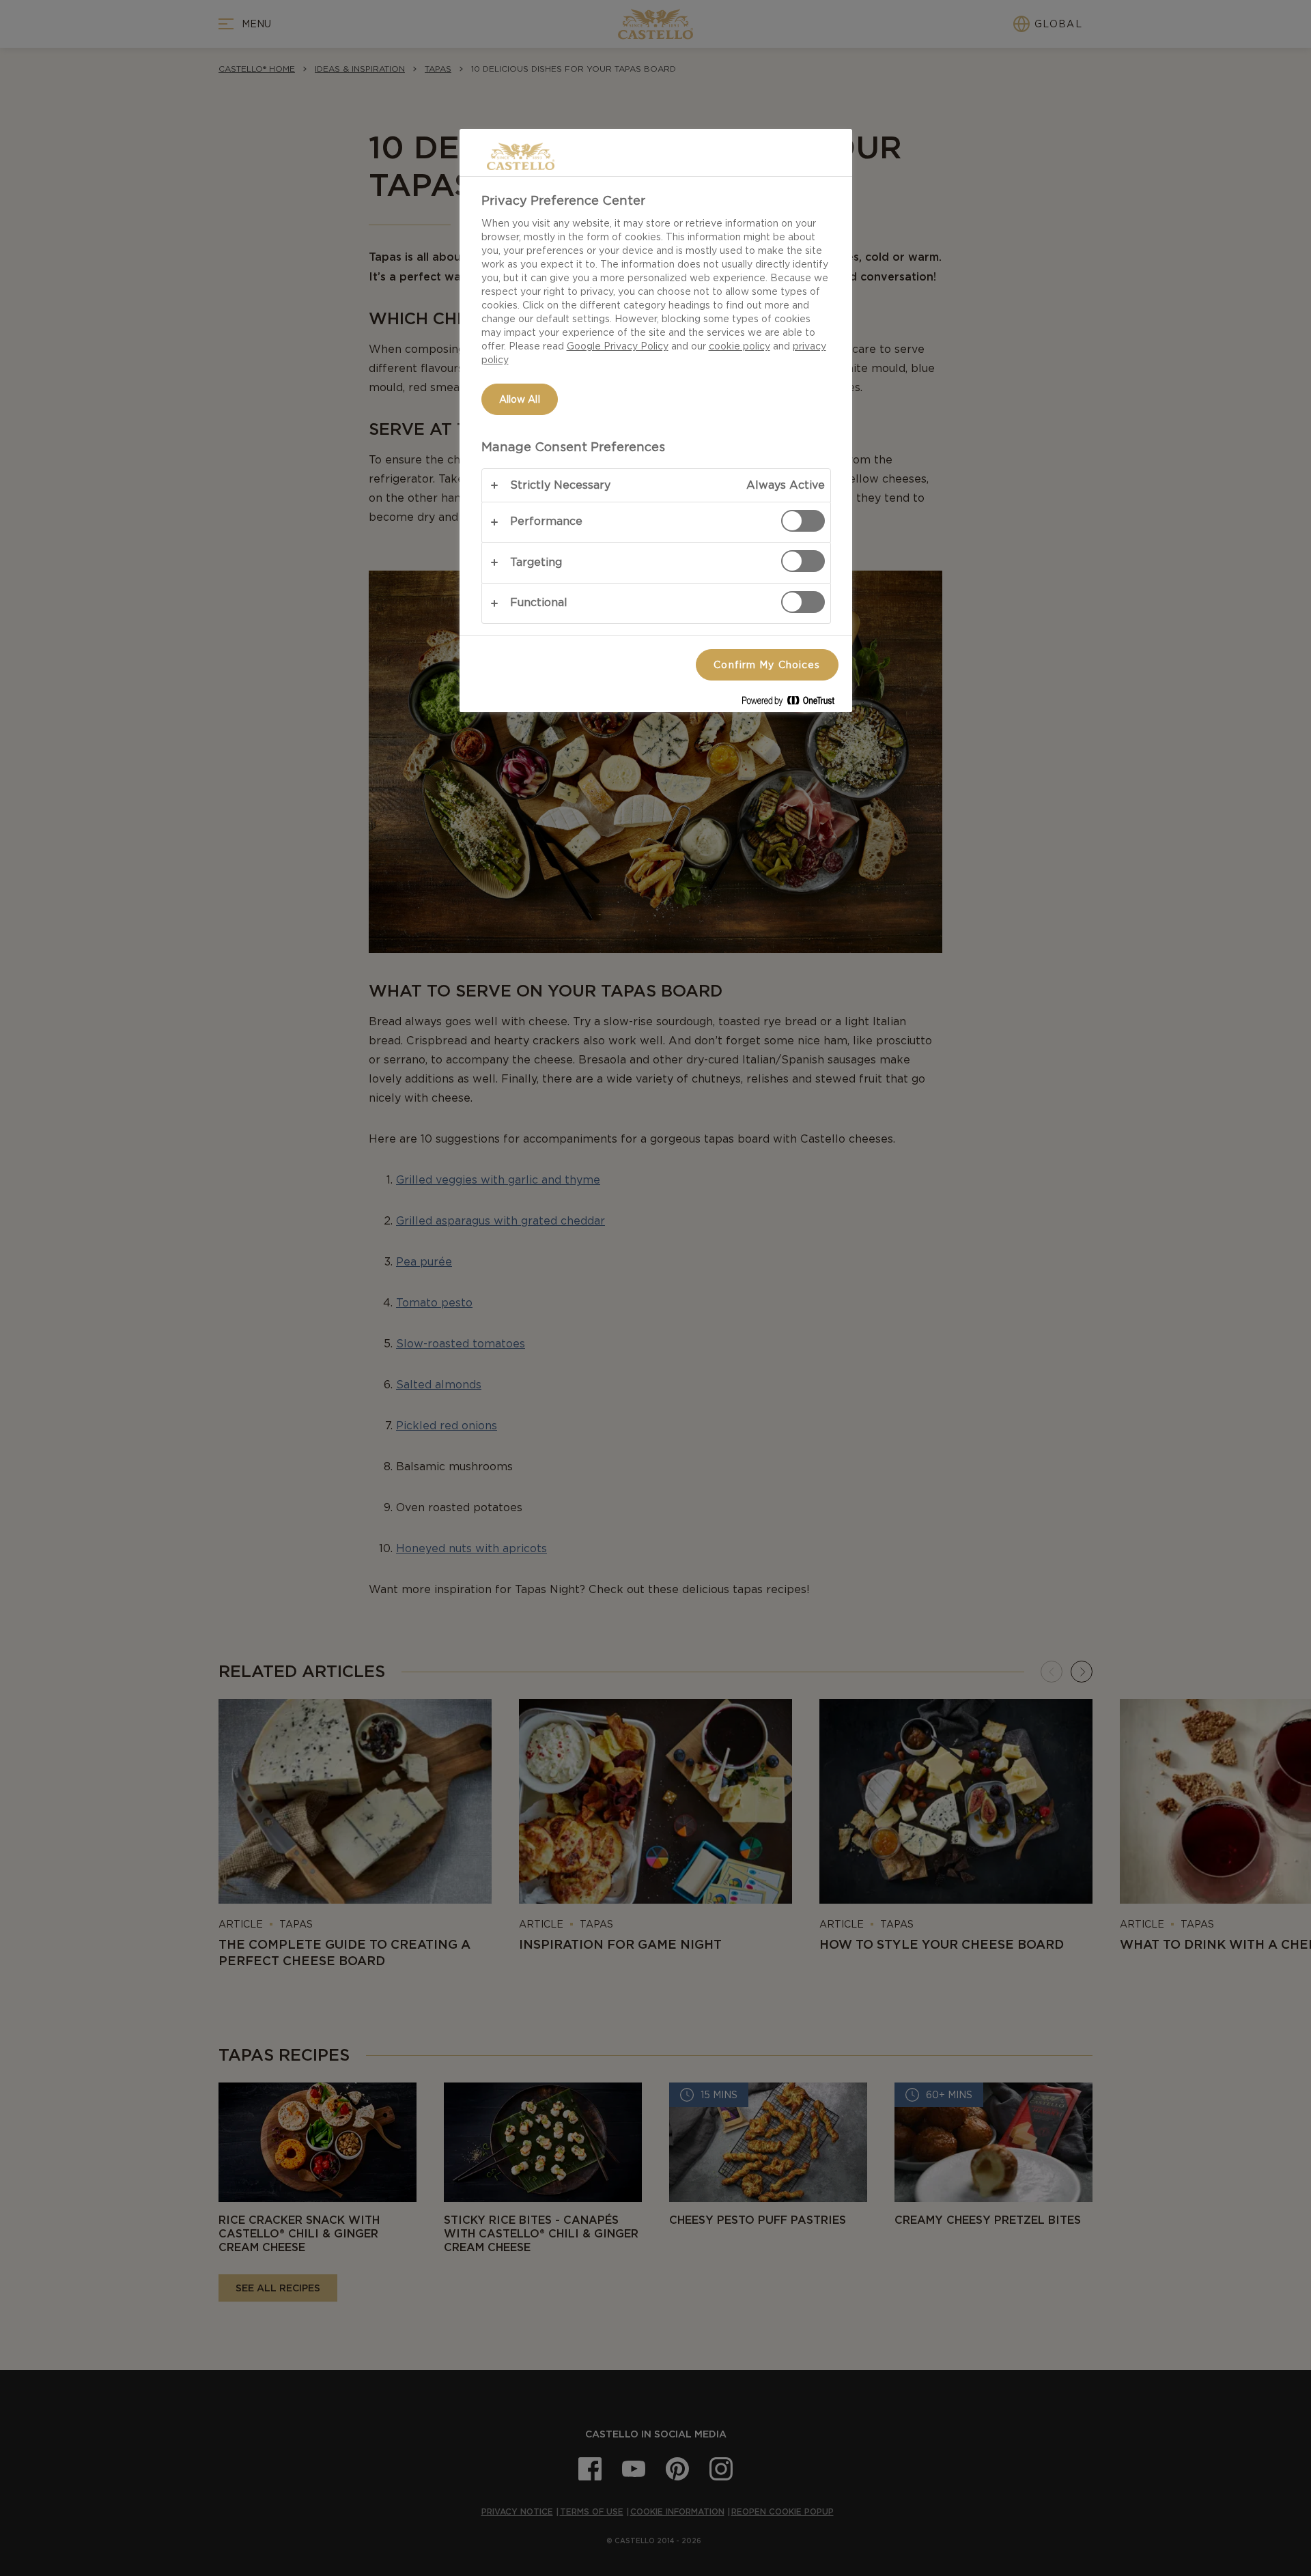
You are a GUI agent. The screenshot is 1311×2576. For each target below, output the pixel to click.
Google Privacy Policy (618, 346)
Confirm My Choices (767, 665)
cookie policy (739, 346)
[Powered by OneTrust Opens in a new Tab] (793, 703)
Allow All (520, 399)
